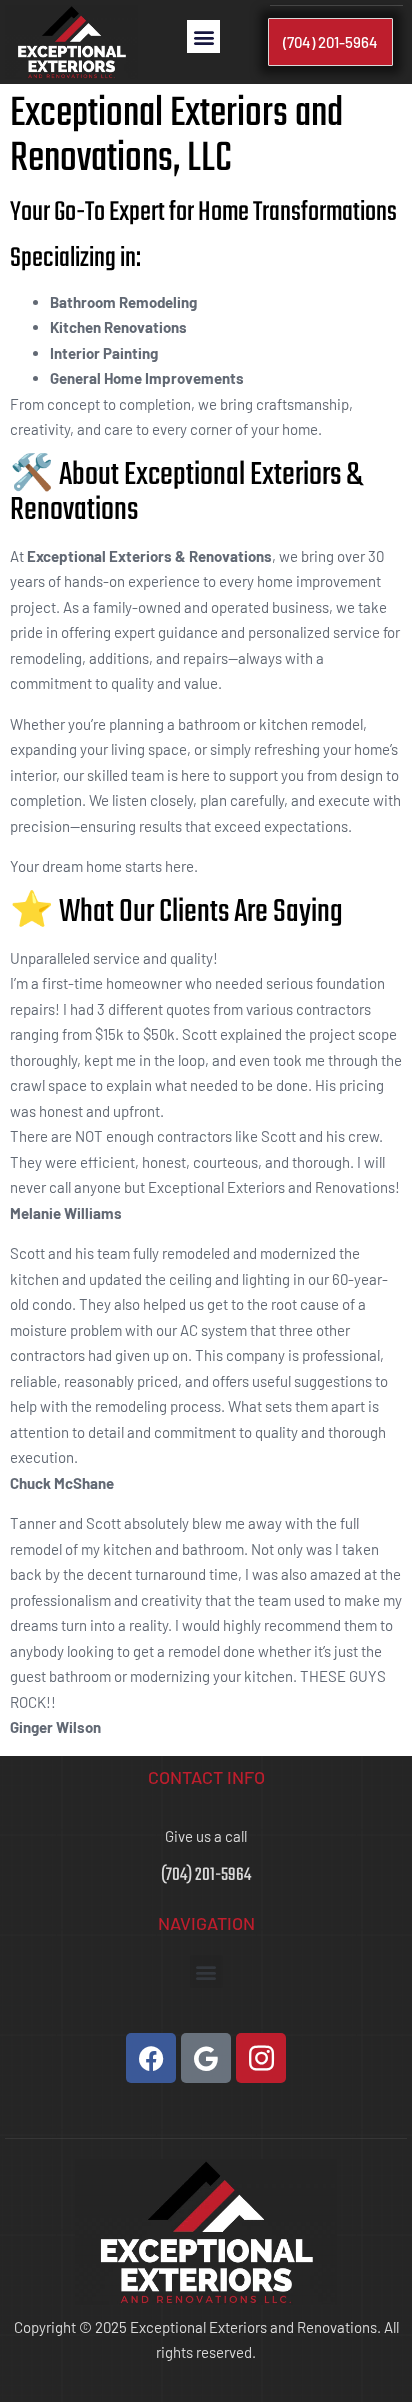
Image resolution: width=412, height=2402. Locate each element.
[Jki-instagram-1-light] (261, 2058)
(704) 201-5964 (206, 1875)
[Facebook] (151, 2058)
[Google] (206, 2058)
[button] (203, 36)
